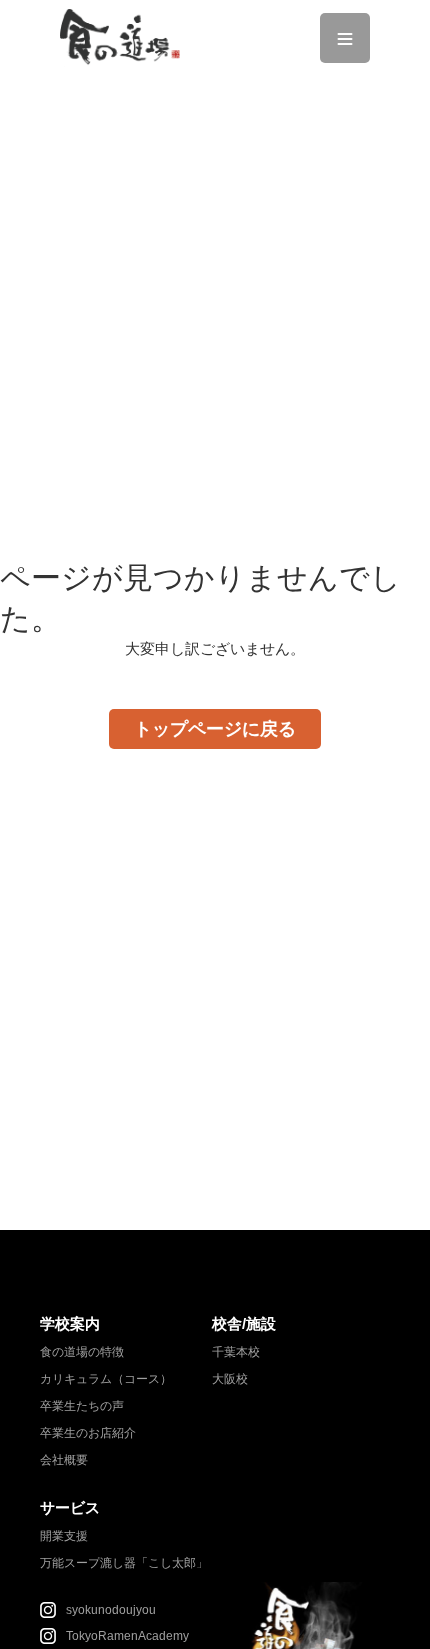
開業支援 (64, 1536)
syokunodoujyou (111, 1610)
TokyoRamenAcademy (127, 1636)
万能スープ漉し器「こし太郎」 (124, 1563)
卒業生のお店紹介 (88, 1433)
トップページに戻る (215, 729)
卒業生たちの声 (82, 1406)
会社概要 (64, 1460)
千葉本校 (236, 1352)
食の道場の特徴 (82, 1352)
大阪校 (230, 1379)
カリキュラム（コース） (106, 1379)
